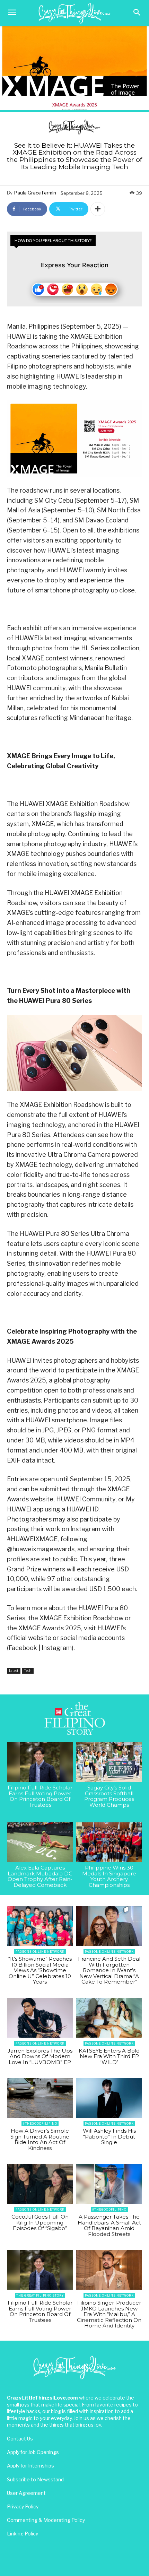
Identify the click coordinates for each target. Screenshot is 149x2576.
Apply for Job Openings (33, 2452)
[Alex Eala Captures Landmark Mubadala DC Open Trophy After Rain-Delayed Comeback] (40, 1842)
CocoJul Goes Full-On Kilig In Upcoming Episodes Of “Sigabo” (40, 2222)
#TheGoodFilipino (40, 2123)
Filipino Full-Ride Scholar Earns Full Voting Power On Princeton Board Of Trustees (40, 1796)
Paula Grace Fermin (35, 193)
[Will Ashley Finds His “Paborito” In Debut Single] (109, 2098)
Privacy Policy (23, 2506)
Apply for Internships (30, 2466)
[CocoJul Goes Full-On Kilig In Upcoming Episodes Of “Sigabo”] (40, 2184)
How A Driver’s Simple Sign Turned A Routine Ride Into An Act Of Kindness (40, 2139)
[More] (98, 209)
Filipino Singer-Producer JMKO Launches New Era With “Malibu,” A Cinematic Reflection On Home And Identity (109, 2314)
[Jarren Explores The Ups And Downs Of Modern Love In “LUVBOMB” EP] (40, 2018)
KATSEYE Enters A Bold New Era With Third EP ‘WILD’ (109, 2056)
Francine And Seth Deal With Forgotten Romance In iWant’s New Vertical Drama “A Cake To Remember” (109, 1970)
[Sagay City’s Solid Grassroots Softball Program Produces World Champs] (109, 1762)
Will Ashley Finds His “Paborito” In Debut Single (109, 2136)
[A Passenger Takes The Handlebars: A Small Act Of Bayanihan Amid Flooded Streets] (109, 2184)
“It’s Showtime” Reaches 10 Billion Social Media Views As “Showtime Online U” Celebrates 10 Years (40, 1970)
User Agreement (26, 2493)
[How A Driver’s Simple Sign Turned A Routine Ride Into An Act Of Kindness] (40, 2098)
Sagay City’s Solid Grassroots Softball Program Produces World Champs (109, 1796)
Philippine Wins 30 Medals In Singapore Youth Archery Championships (109, 1876)
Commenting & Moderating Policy (46, 2520)
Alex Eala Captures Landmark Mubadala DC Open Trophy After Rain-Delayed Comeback (40, 1876)
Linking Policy (23, 2534)
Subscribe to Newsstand (35, 2479)
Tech (28, 1671)
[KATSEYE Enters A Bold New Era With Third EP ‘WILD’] (109, 2018)
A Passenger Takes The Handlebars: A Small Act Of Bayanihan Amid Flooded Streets (109, 2225)
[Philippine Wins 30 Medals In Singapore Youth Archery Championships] (109, 1842)
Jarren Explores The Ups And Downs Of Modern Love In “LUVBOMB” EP (40, 2056)
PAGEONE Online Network (40, 1951)
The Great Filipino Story (40, 2295)
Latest (14, 1671)
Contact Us (20, 2439)
